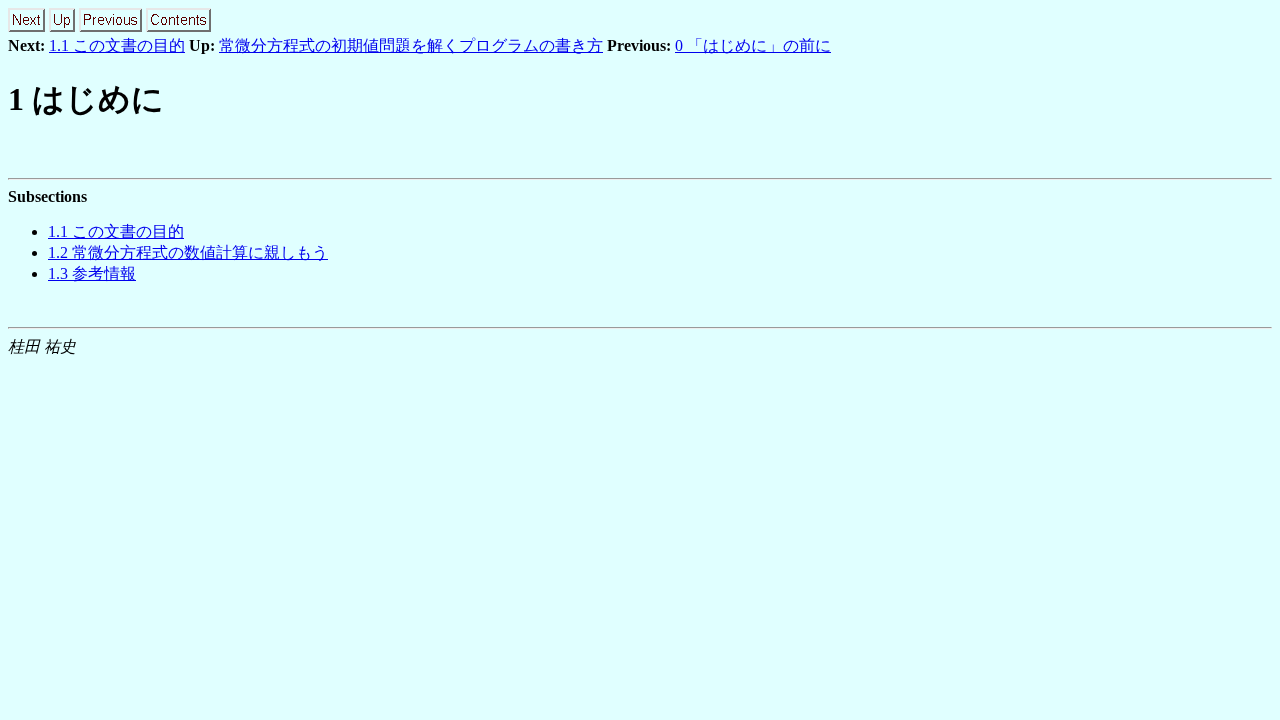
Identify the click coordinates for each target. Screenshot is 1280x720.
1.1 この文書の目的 (117, 45)
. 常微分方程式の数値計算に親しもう (188, 252)
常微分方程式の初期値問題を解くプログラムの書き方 (411, 45)
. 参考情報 (92, 273)
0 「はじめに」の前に (753, 45)
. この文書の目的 (116, 231)
